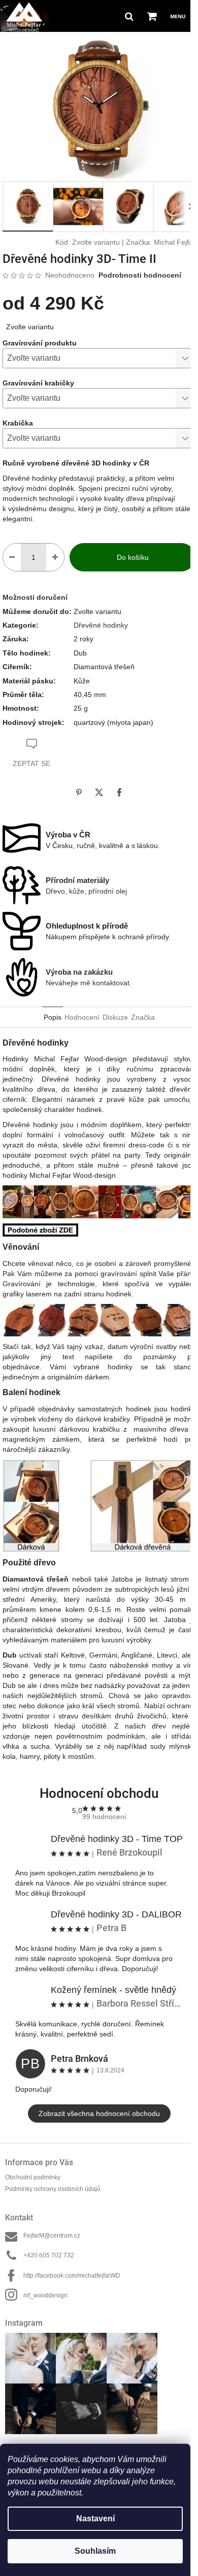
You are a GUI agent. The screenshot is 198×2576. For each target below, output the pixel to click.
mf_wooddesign (45, 2295)
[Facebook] (119, 792)
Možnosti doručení (35, 597)
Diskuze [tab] (115, 1017)
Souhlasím (95, 2551)
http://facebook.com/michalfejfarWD (72, 2276)
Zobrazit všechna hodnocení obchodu (99, 2113)
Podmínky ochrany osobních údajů (53, 2189)
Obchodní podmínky (33, 2177)
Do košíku (133, 557)
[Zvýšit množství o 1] (55, 557)
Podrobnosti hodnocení (140, 275)
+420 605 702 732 (49, 2255)
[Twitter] (99, 792)
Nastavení (95, 2519)
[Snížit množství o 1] (12, 557)
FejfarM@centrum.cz (52, 2236)
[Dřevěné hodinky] (40, 1229)
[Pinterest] (79, 792)
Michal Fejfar (175, 242)
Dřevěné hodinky (101, 625)
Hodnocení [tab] (82, 1017)
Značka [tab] (143, 1017)
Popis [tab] (53, 1017)
